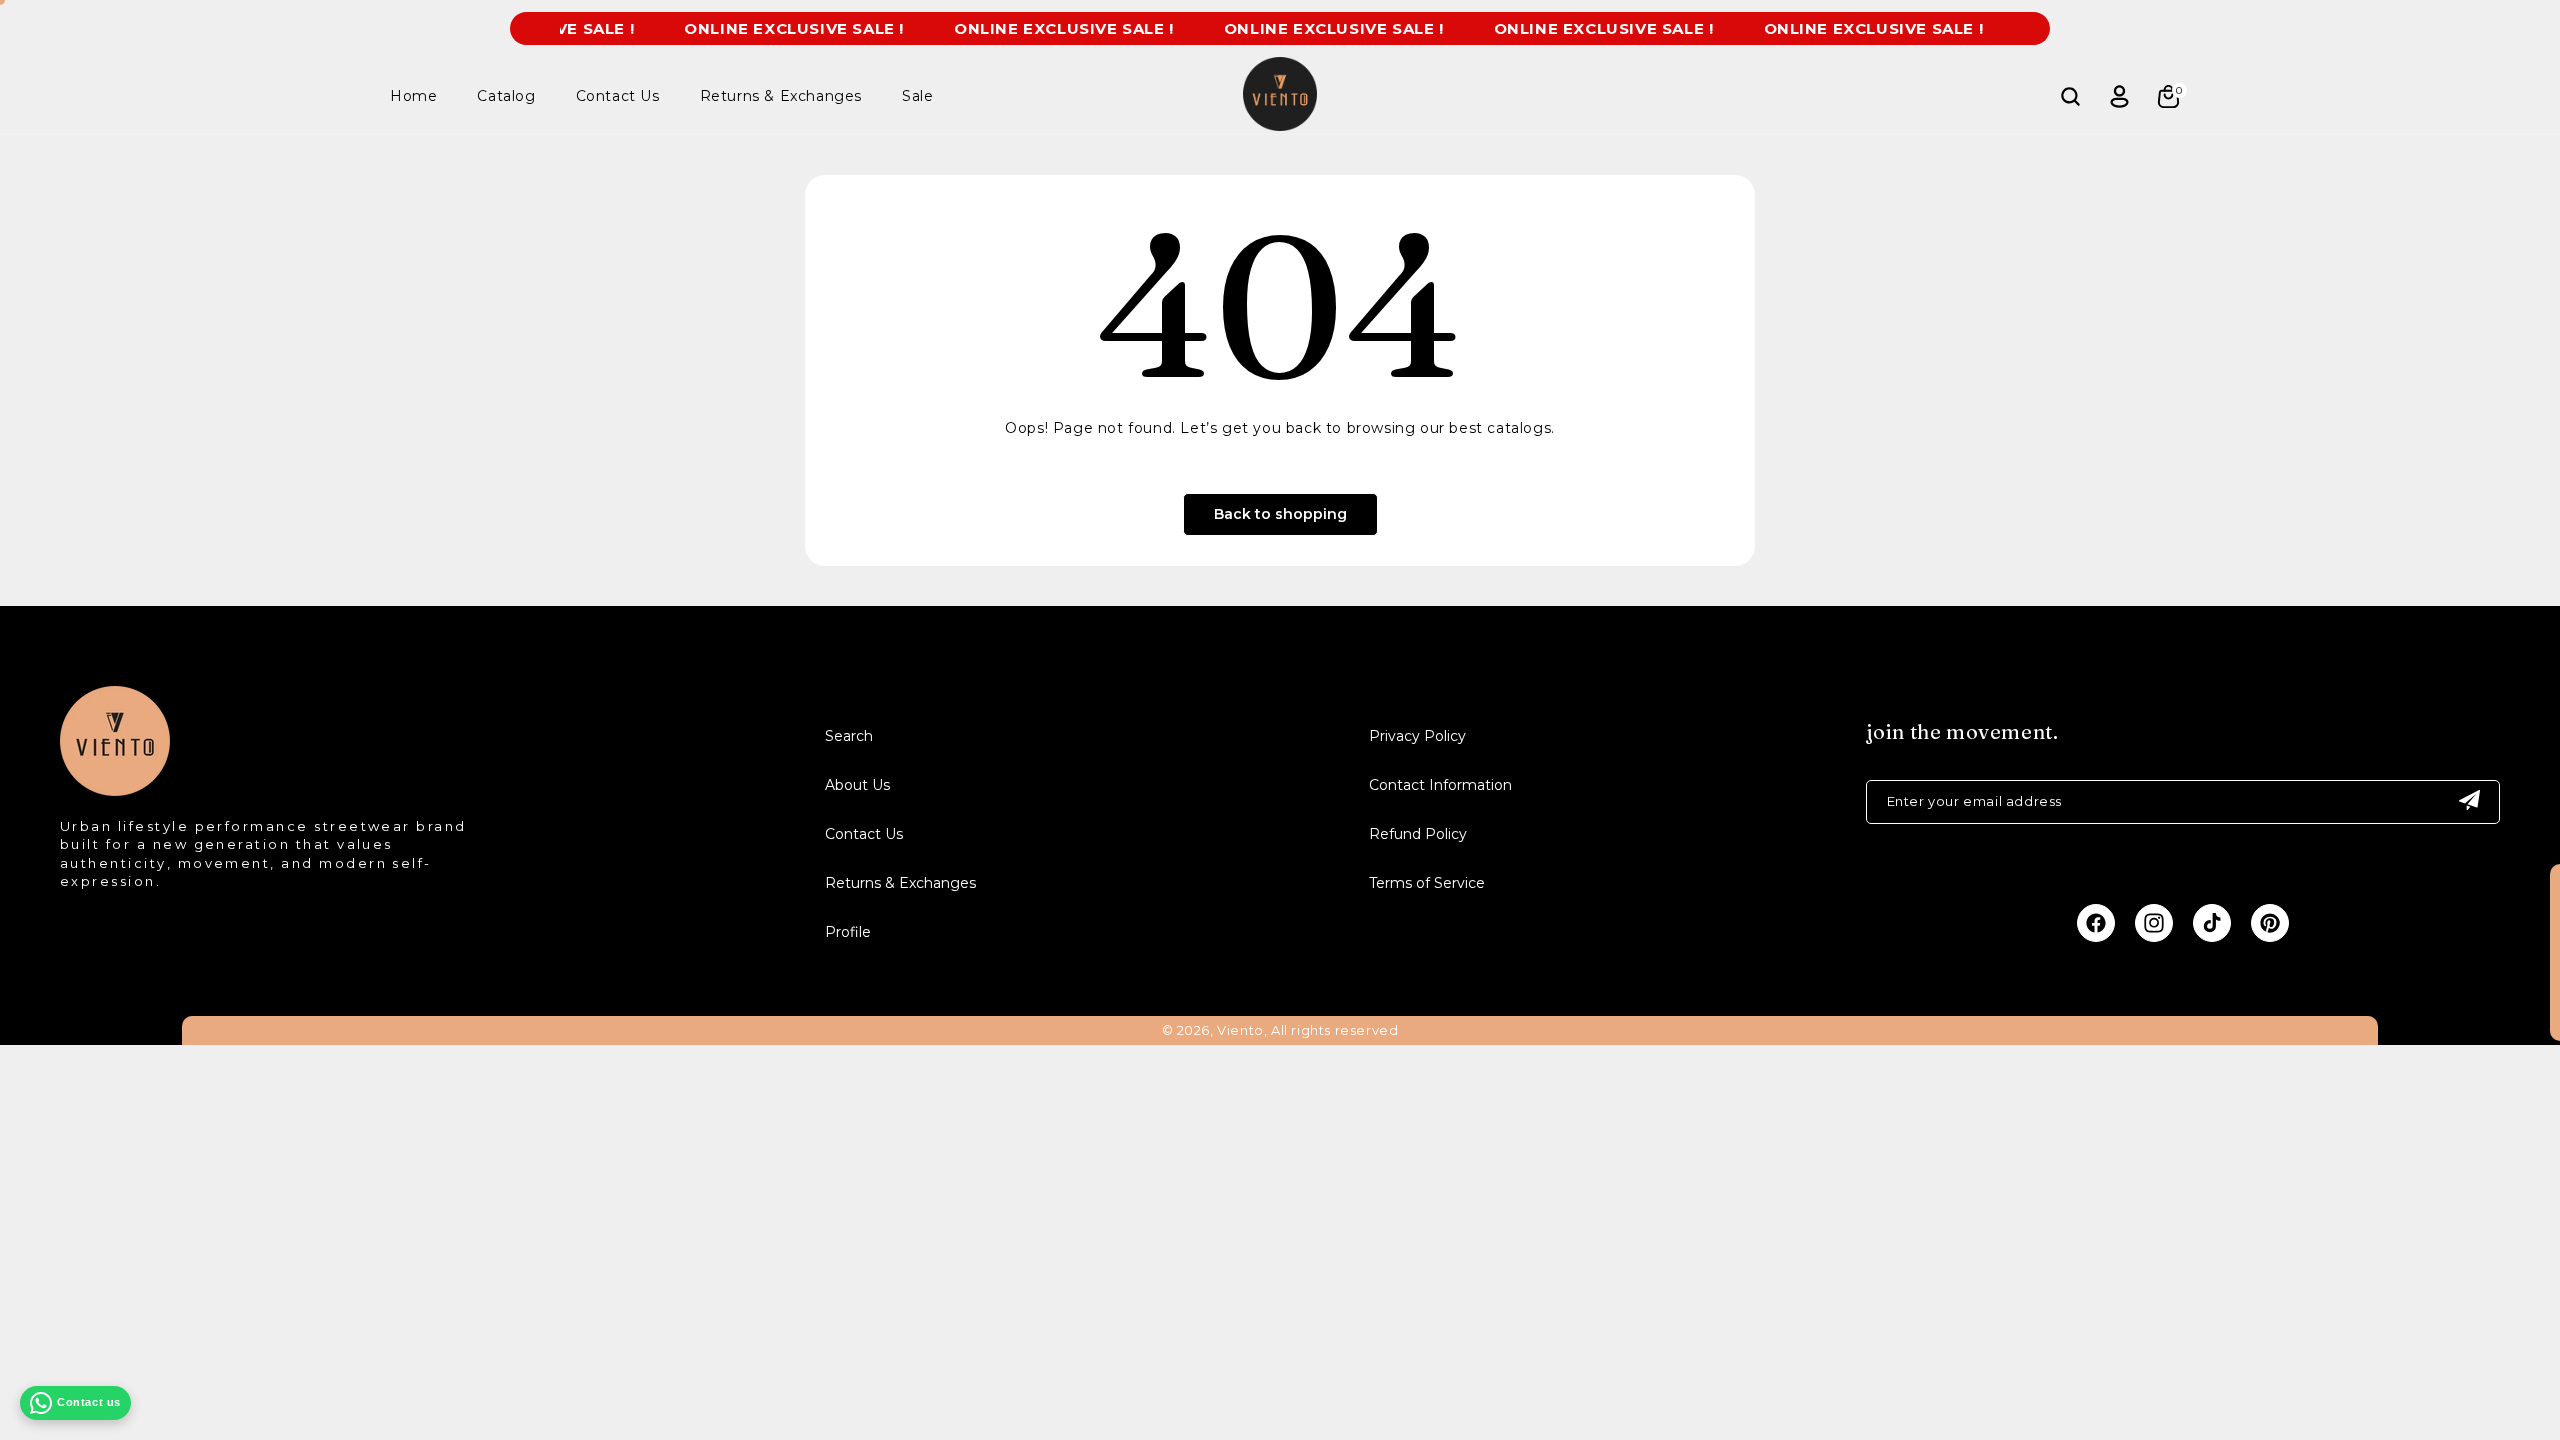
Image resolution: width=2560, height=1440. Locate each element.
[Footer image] (115, 790)
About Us (857, 785)
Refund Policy (1418, 834)
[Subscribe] (2469, 802)
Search (849, 736)
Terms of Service (1427, 883)
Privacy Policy (1417, 736)
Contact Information (1440, 785)
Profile (848, 932)
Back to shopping (1280, 514)
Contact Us (864, 834)
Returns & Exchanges (900, 883)
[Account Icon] (2119, 96)
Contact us (89, 1402)
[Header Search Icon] (2070, 96)
